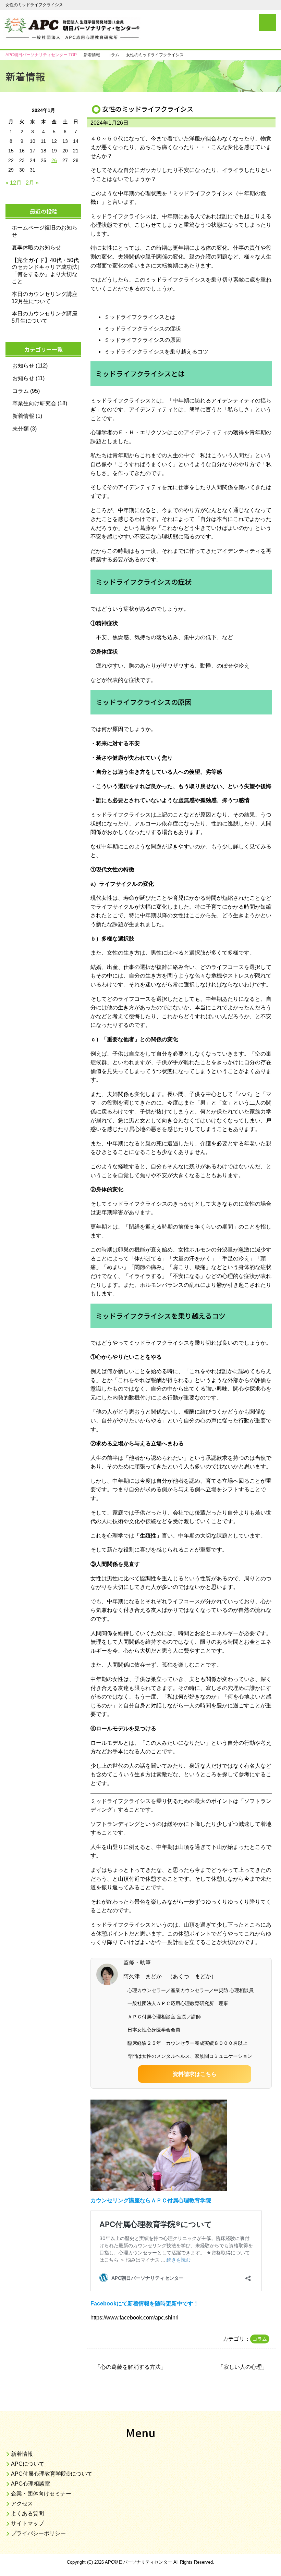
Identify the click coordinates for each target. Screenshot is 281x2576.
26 (54, 160)
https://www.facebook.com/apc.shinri (135, 2318)
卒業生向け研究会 (34, 403)
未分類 (21, 429)
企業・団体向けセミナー (41, 2494)
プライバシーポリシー (38, 2533)
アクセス (22, 2504)
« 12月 (14, 183)
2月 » (32, 183)
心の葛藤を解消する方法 (131, 2367)
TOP (41, 55)
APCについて (28, 2464)
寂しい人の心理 (243, 2367)
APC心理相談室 (30, 2484)
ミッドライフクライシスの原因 (143, 340)
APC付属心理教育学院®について (52, 2474)
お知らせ (23, 366)
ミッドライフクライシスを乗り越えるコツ (156, 352)
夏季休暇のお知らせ (36, 247)
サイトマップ (27, 2523)
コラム (260, 2339)
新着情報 (23, 416)
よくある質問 (27, 2513)
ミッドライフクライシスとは (140, 317)
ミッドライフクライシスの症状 (143, 329)
